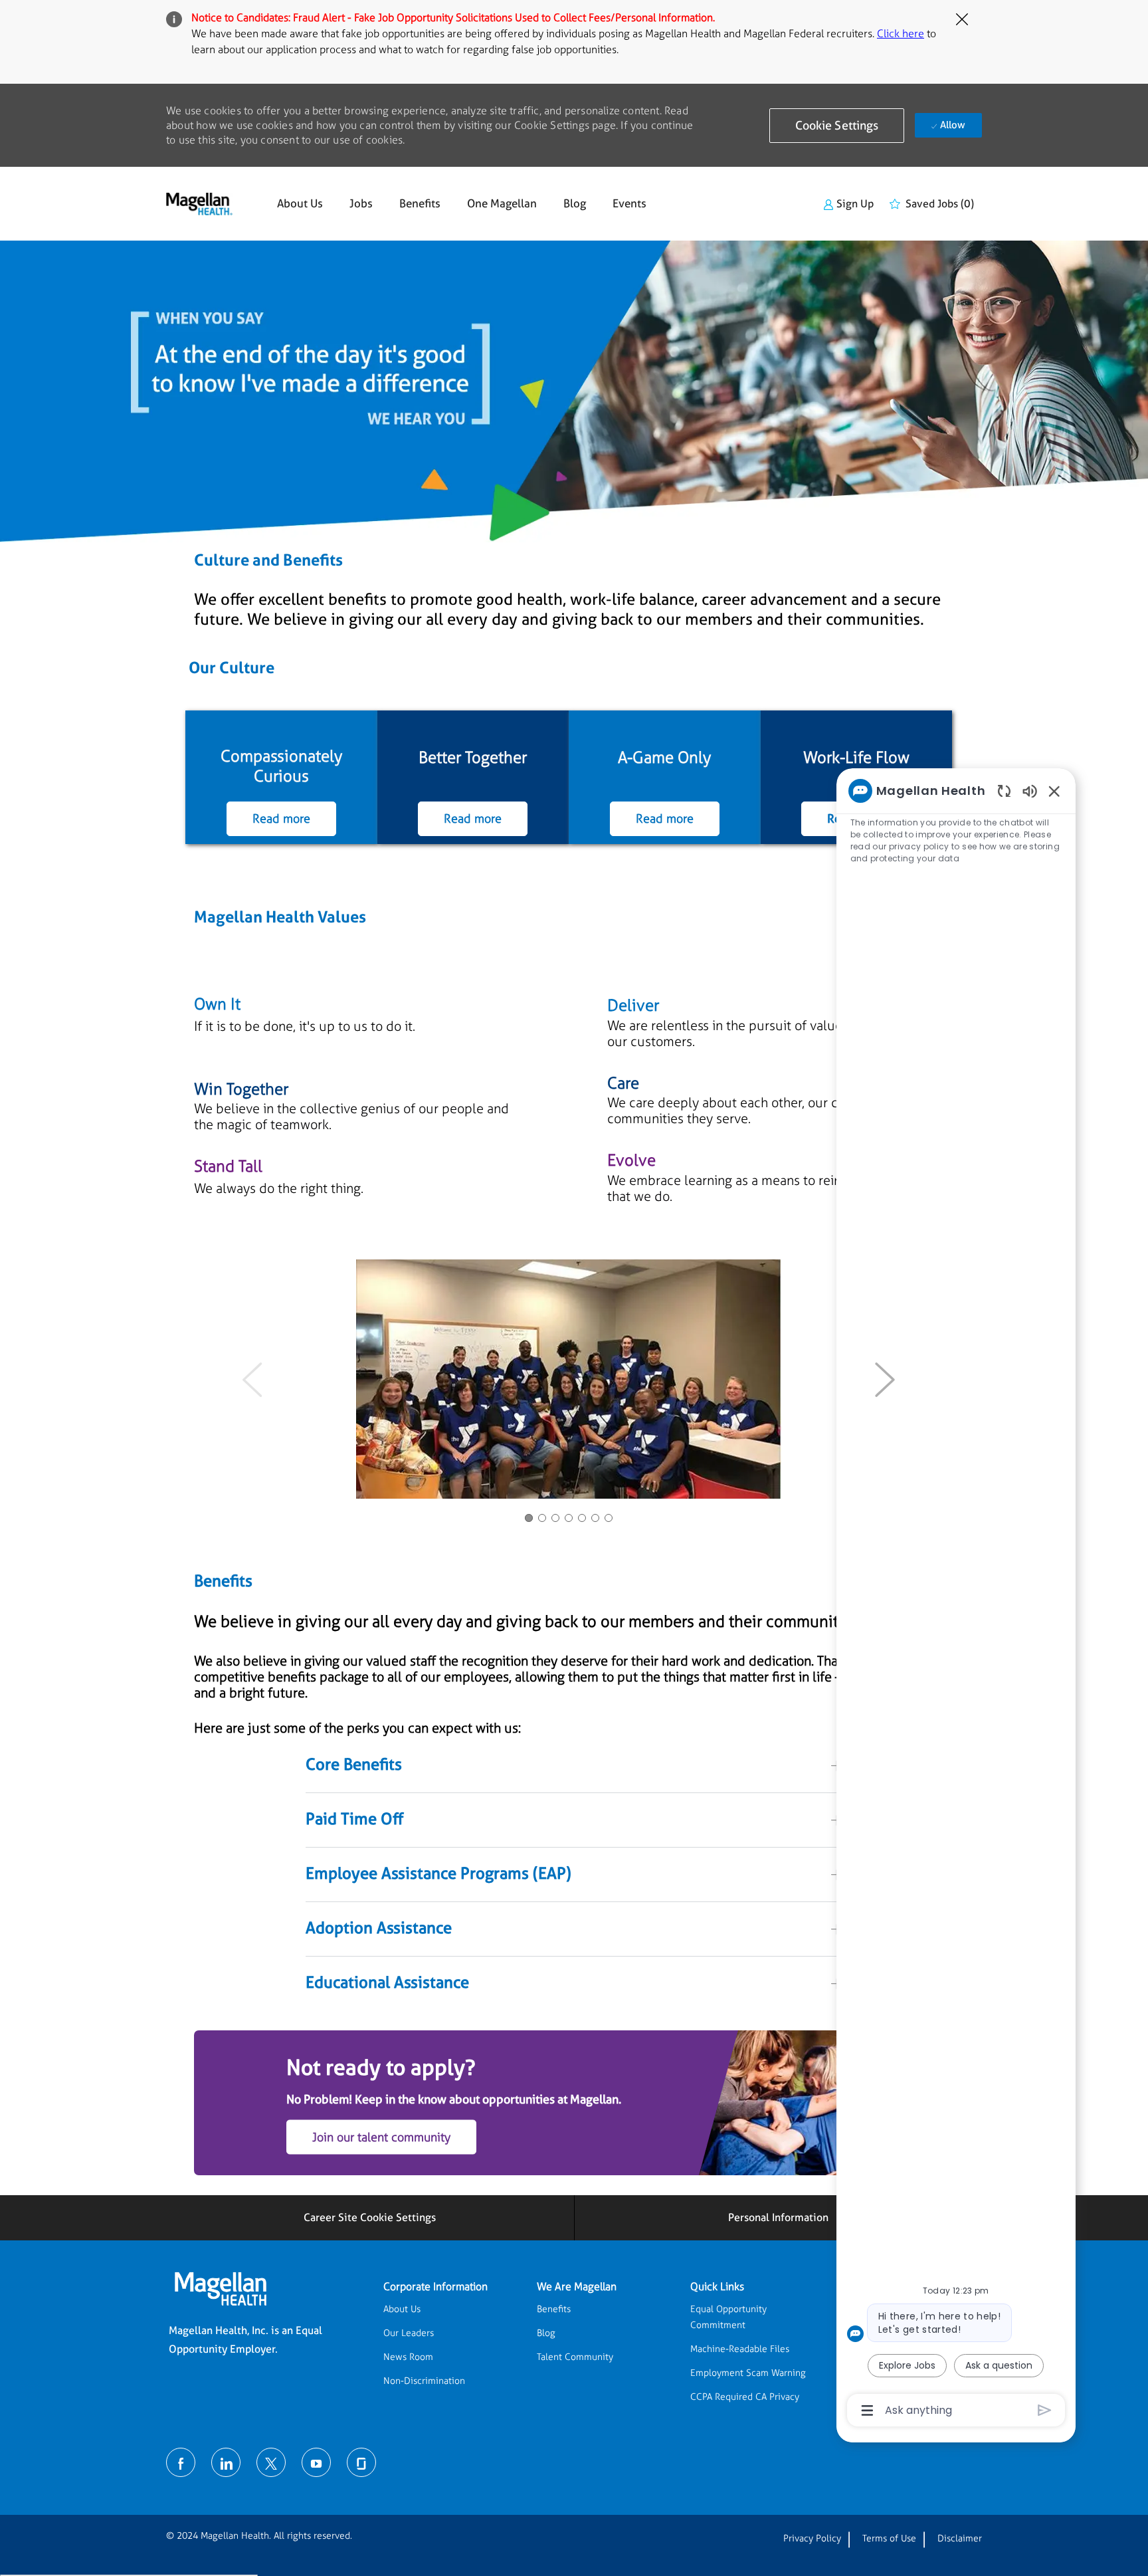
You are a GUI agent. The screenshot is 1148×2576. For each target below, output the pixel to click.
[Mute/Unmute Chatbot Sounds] (1030, 791)
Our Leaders (409, 2333)
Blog (575, 204)
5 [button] (582, 1518)
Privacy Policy (812, 2538)
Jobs (361, 204)
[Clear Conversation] (1004, 791)
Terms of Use (889, 2538)
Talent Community (575, 2357)
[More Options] (867, 2411)
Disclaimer (960, 2538)
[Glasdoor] (361, 2462)
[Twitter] (271, 2462)
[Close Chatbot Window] (1054, 791)
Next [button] (885, 1379)
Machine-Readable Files (740, 2349)
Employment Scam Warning (748, 2373)
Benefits (420, 204)
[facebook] (181, 2462)
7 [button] (609, 1518)
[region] (956, 1599)
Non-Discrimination (424, 2381)
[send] (1045, 2410)
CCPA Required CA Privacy (745, 2397)
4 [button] (569, 1518)
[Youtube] (316, 2462)
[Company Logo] (199, 204)
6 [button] (595, 1518)
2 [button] (542, 1518)
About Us (300, 204)
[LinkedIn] (226, 2462)
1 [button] (529, 1518)
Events (629, 204)
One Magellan (502, 204)
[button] (837, 126)
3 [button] (555, 1518)
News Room (408, 2357)
